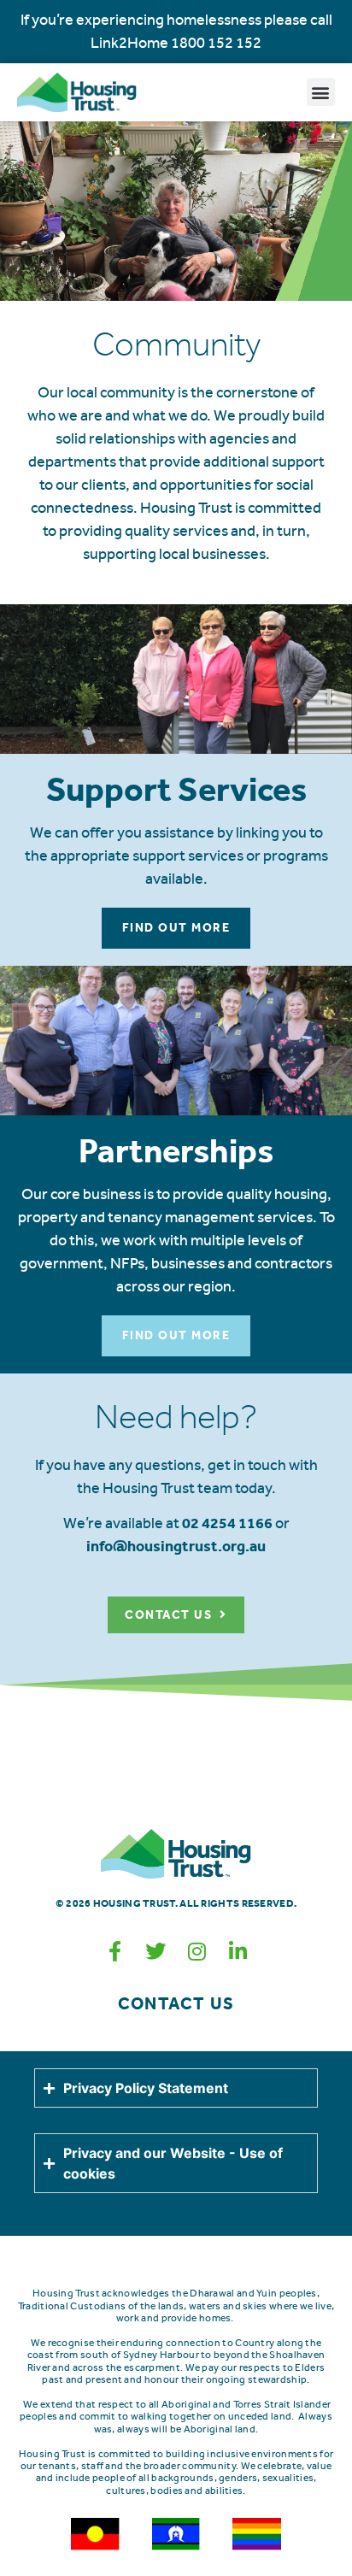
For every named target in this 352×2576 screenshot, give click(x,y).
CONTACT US (176, 2003)
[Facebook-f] (114, 1951)
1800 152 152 (216, 43)
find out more (176, 928)
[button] (321, 92)
